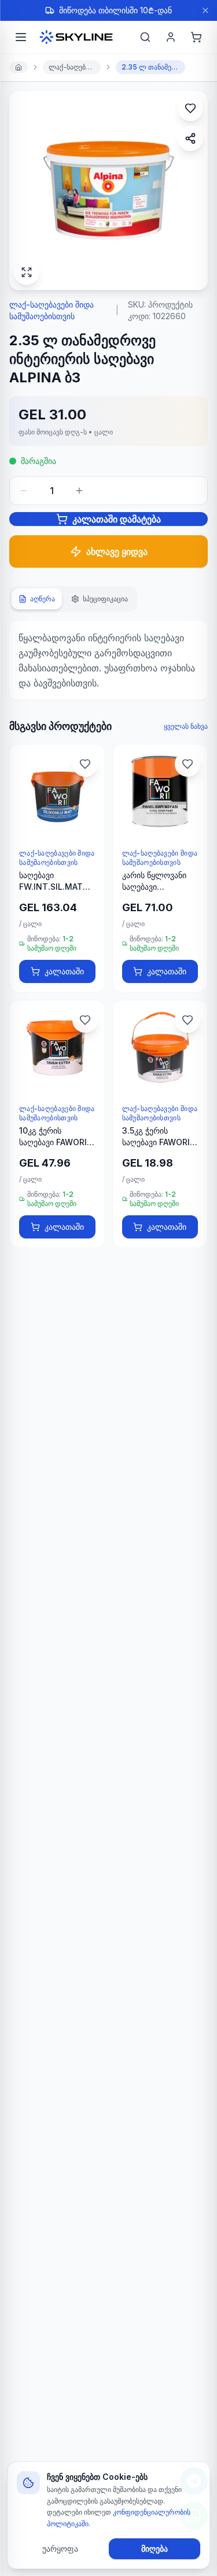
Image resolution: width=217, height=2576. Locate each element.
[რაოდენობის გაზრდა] (79, 491)
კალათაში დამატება (117, 519)
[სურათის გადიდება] (27, 272)
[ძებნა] (145, 37)
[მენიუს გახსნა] (21, 37)
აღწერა (43, 599)
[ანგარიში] (171, 37)
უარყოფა (60, 2548)
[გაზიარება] (190, 138)
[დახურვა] (205, 10)
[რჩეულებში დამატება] (190, 108)
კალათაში (64, 971)
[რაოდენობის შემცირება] (24, 491)
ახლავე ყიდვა (117, 551)
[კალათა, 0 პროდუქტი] (196, 37)
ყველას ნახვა (186, 726)
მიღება (155, 2548)
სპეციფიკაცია (105, 599)
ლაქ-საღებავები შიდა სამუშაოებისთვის (75, 67)
